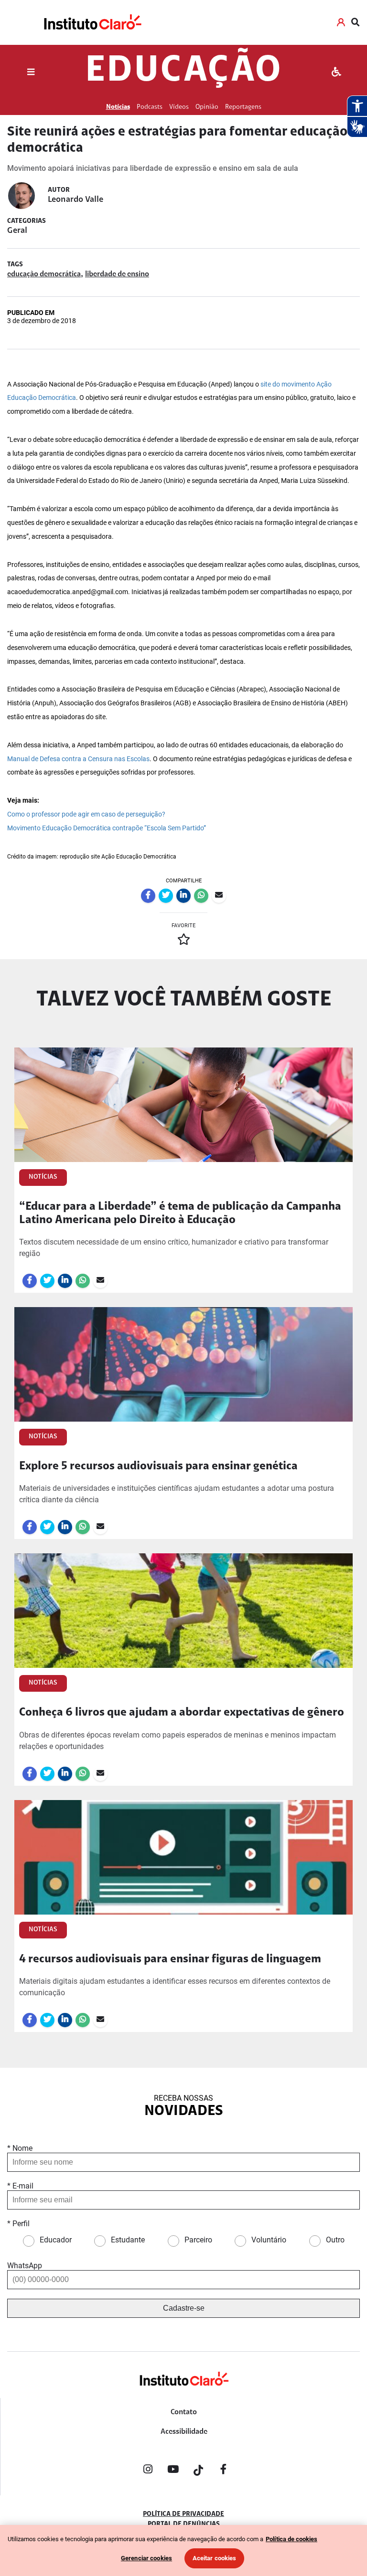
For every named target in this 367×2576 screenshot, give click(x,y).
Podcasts (150, 107)
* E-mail (20, 2186)
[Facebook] (224, 2471)
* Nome (20, 2148)
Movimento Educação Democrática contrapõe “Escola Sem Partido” (107, 828)
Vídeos (179, 107)
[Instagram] (148, 2471)
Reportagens (243, 107)
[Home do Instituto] (92, 22)
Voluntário (269, 2240)
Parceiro (198, 2240)
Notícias (118, 107)
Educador (56, 2240)
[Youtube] (173, 2471)
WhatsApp (25, 2266)
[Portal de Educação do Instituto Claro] (183, 2394)
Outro (335, 2240)
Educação (184, 72)
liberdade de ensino (117, 274)
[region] (183, 2550)
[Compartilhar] (148, 896)
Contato (184, 2412)
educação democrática (44, 274)
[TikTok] (198, 2471)
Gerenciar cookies (146, 2558)
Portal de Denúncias (184, 2524)
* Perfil (18, 2224)
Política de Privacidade (183, 2514)
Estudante (128, 2240)
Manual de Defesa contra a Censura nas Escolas (78, 759)
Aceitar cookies (215, 2558)
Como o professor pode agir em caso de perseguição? (86, 814)
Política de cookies (291, 2539)
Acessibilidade (184, 2432)
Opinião (207, 107)
